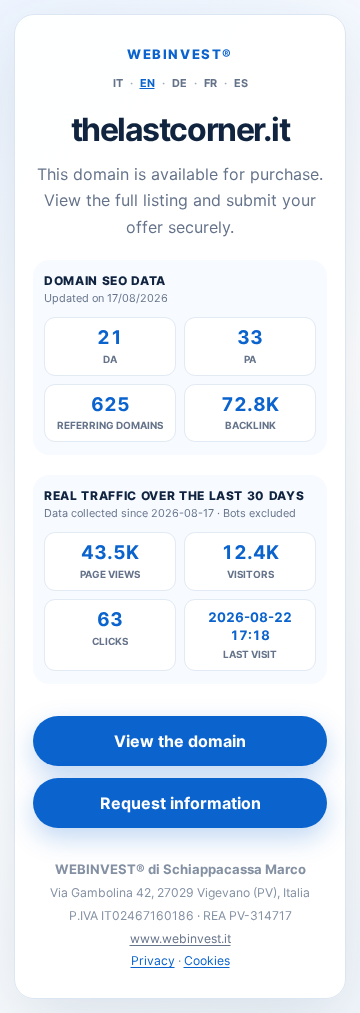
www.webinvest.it (180, 938)
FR (210, 83)
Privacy (153, 960)
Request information (180, 803)
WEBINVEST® (180, 54)
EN (147, 83)
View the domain (180, 741)
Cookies (207, 960)
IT (118, 83)
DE (179, 83)
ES (241, 83)
